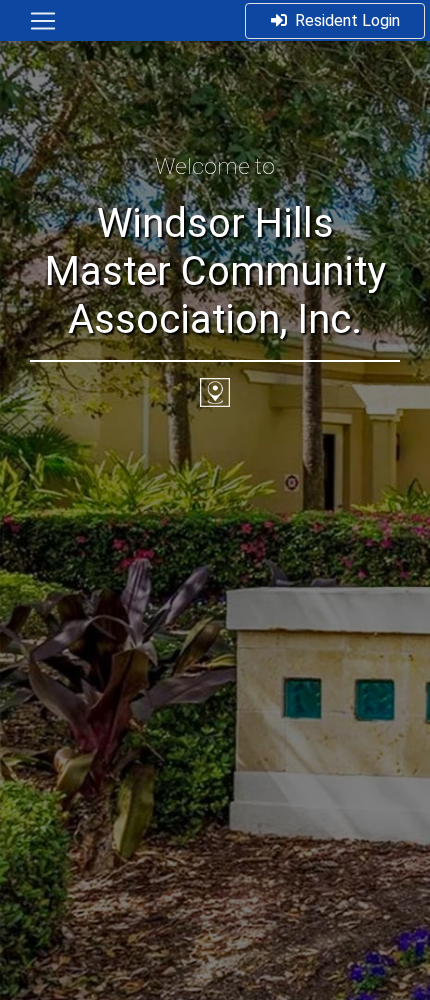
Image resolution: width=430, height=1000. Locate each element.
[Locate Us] (215, 391)
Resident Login (347, 20)
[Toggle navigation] (43, 21)
